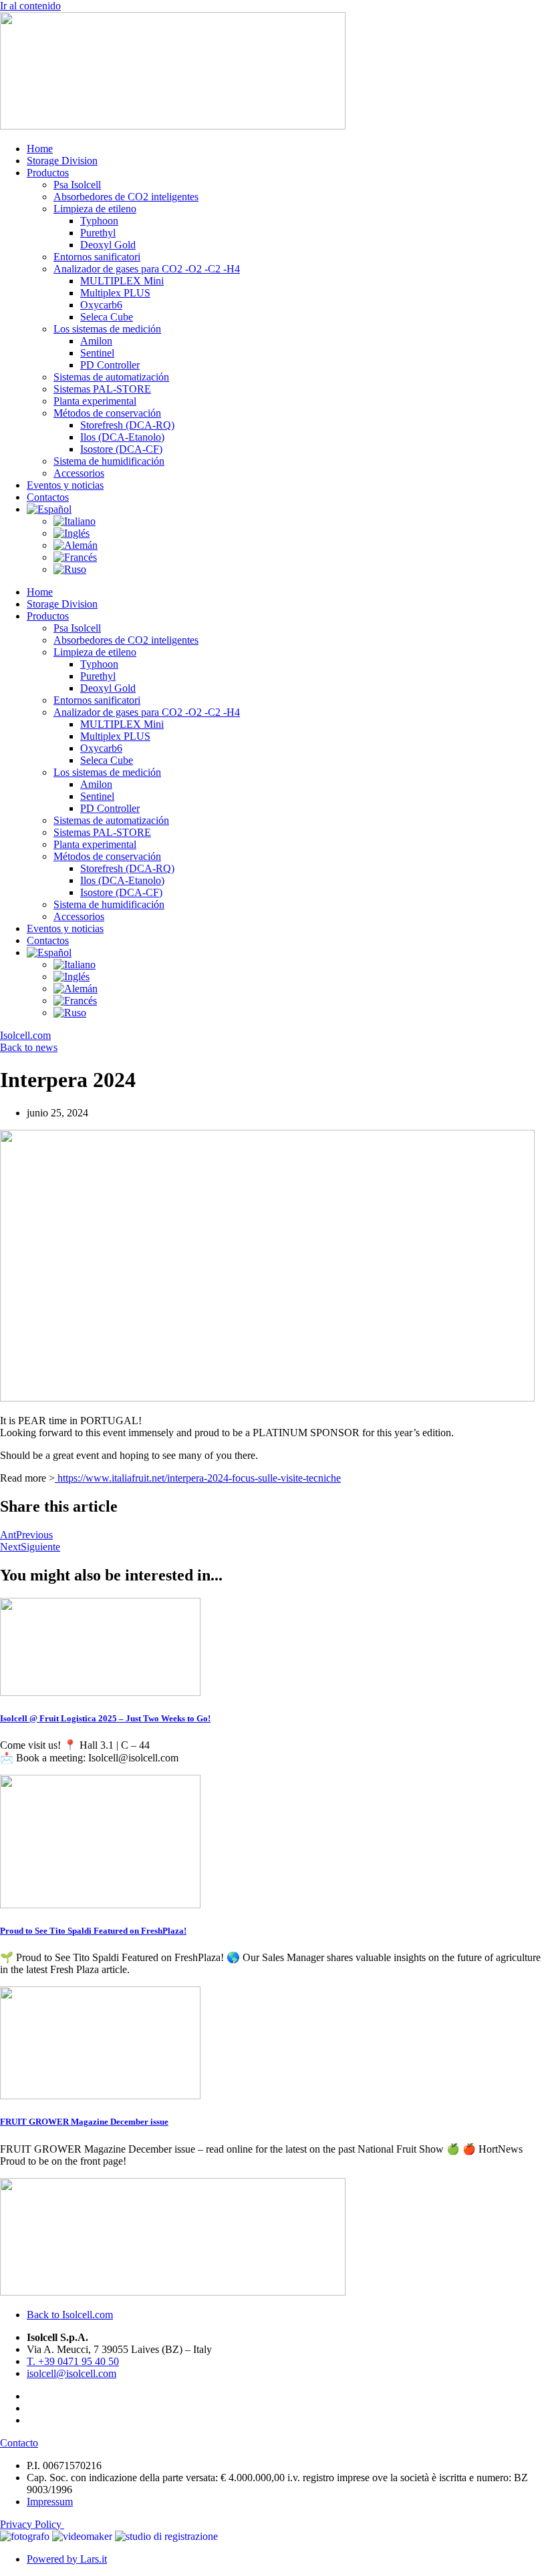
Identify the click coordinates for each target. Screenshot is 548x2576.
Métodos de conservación (107, 413)
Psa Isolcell (77, 185)
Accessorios (79, 473)
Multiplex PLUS (115, 293)
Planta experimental (95, 401)
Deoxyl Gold (108, 245)
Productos (48, 173)
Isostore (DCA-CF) (121, 449)
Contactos (48, 497)
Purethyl (98, 233)
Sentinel (97, 353)
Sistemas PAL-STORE (102, 389)
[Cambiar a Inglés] (72, 533)
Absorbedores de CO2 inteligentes (126, 197)
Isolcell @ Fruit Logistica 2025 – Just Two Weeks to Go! (105, 1718)
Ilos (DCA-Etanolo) (122, 437)
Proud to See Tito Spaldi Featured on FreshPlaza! (93, 1931)
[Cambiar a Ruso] (70, 569)
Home (40, 149)
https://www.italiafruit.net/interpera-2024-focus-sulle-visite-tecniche (198, 1478)
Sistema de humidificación (109, 461)
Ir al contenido (30, 6)
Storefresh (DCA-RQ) (127, 425)
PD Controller (110, 365)
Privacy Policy (32, 2524)
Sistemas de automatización (111, 377)
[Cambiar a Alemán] (76, 545)
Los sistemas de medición (107, 329)
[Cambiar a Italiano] (75, 521)
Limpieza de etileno (95, 209)
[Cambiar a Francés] (75, 557)
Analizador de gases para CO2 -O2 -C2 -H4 (147, 269)
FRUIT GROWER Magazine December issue (84, 2122)
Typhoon (99, 221)
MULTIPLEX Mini (122, 281)
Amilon (96, 341)
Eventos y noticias (65, 485)
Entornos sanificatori (97, 257)
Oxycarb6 (101, 305)
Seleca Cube (107, 317)
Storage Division (62, 161)
